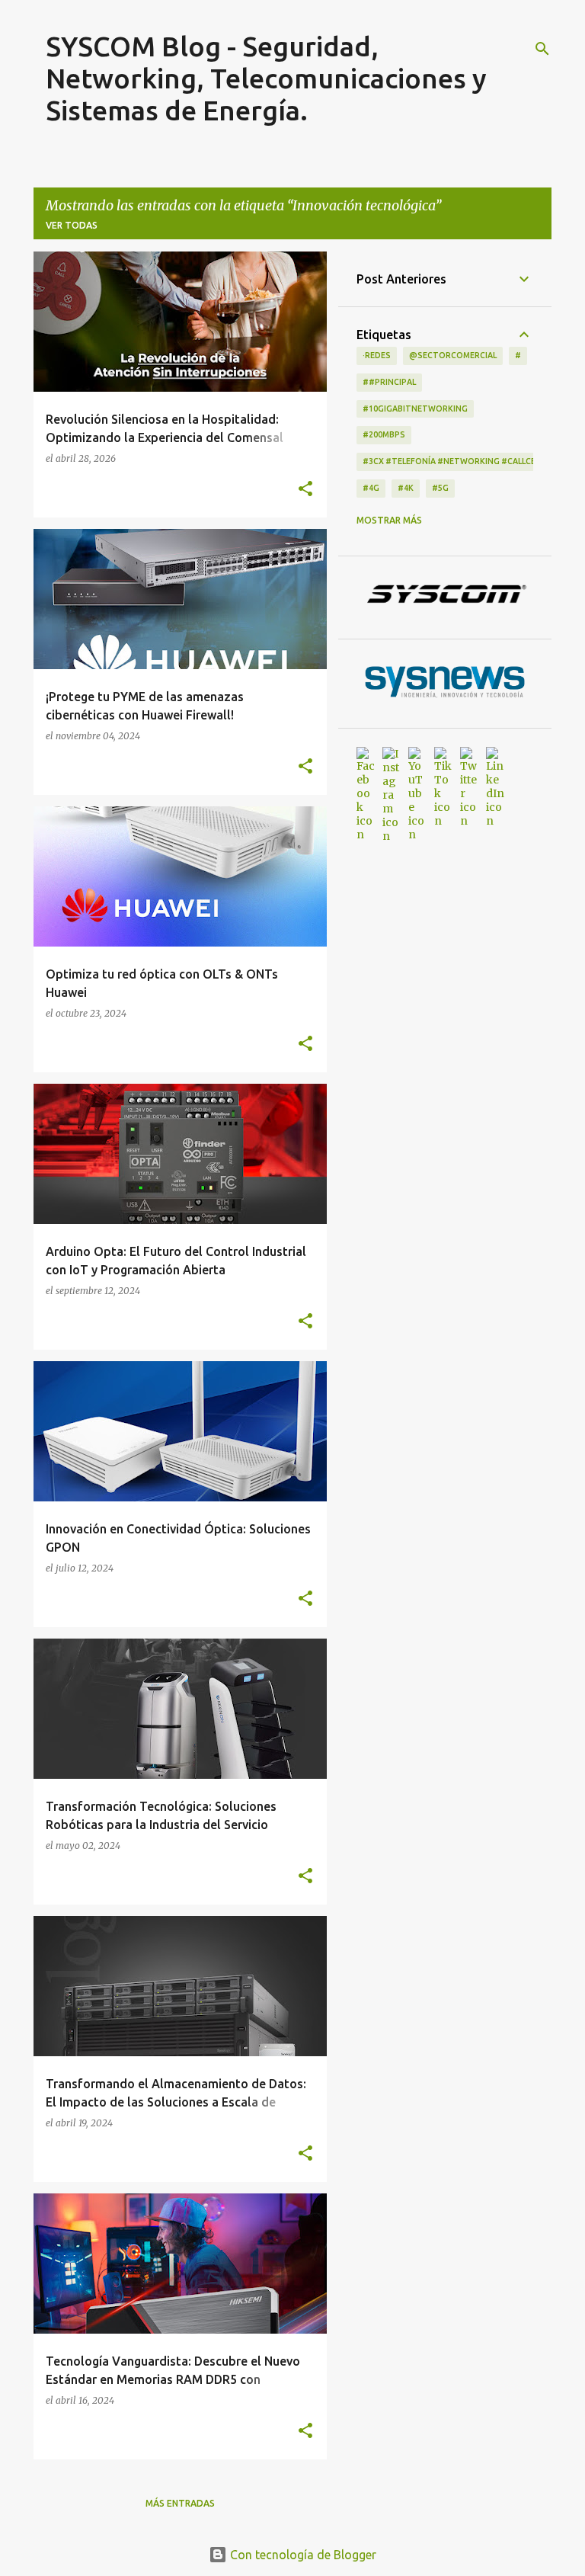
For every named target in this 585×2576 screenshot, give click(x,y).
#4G (371, 488)
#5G (440, 488)
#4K (406, 488)
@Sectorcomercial (453, 355)
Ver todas (72, 225)
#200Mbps (384, 434)
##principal (389, 382)
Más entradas (180, 2503)
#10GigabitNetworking (415, 409)
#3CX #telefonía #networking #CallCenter (460, 461)
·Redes (377, 355)
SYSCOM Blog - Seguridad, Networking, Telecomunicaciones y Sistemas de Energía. (266, 78)
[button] (305, 489)
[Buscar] (542, 49)
